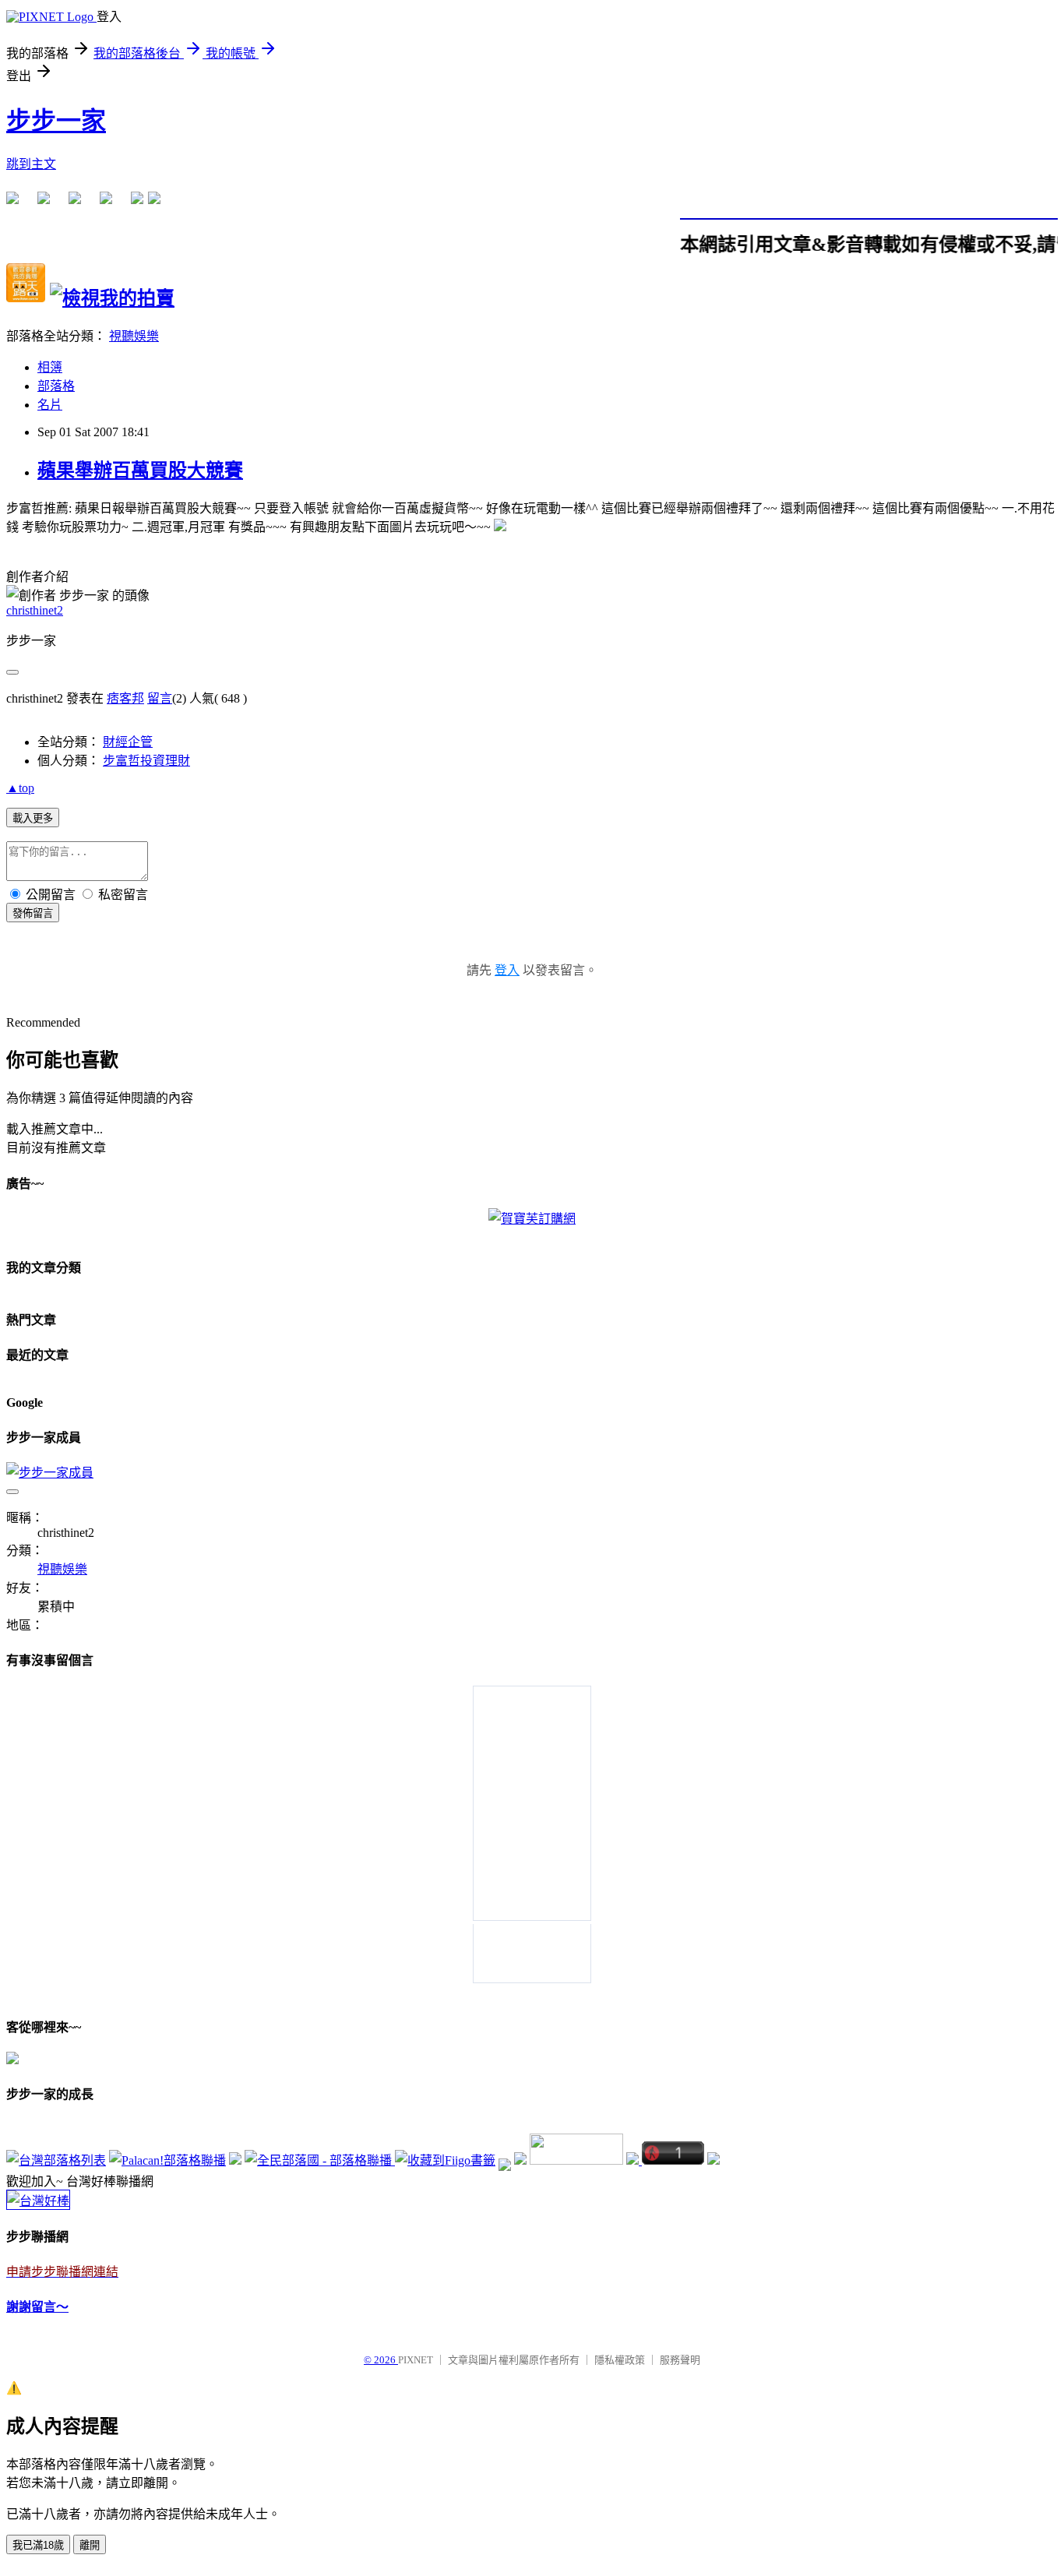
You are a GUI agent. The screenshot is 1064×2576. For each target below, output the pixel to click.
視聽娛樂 (134, 336)
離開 (90, 2545)
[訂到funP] (520, 2160)
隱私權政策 (620, 2360)
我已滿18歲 (38, 2545)
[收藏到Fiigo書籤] (445, 2160)
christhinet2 (35, 610)
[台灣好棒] (38, 2201)
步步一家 (56, 121)
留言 (160, 698)
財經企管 (128, 742)
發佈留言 (33, 913)
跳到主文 (31, 164)
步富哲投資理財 (146, 761)
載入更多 (33, 818)
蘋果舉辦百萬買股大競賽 (140, 470)
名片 (50, 405)
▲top (20, 788)
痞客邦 (125, 698)
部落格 (56, 386)
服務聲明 (680, 2360)
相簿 (50, 367)
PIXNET (416, 2360)
